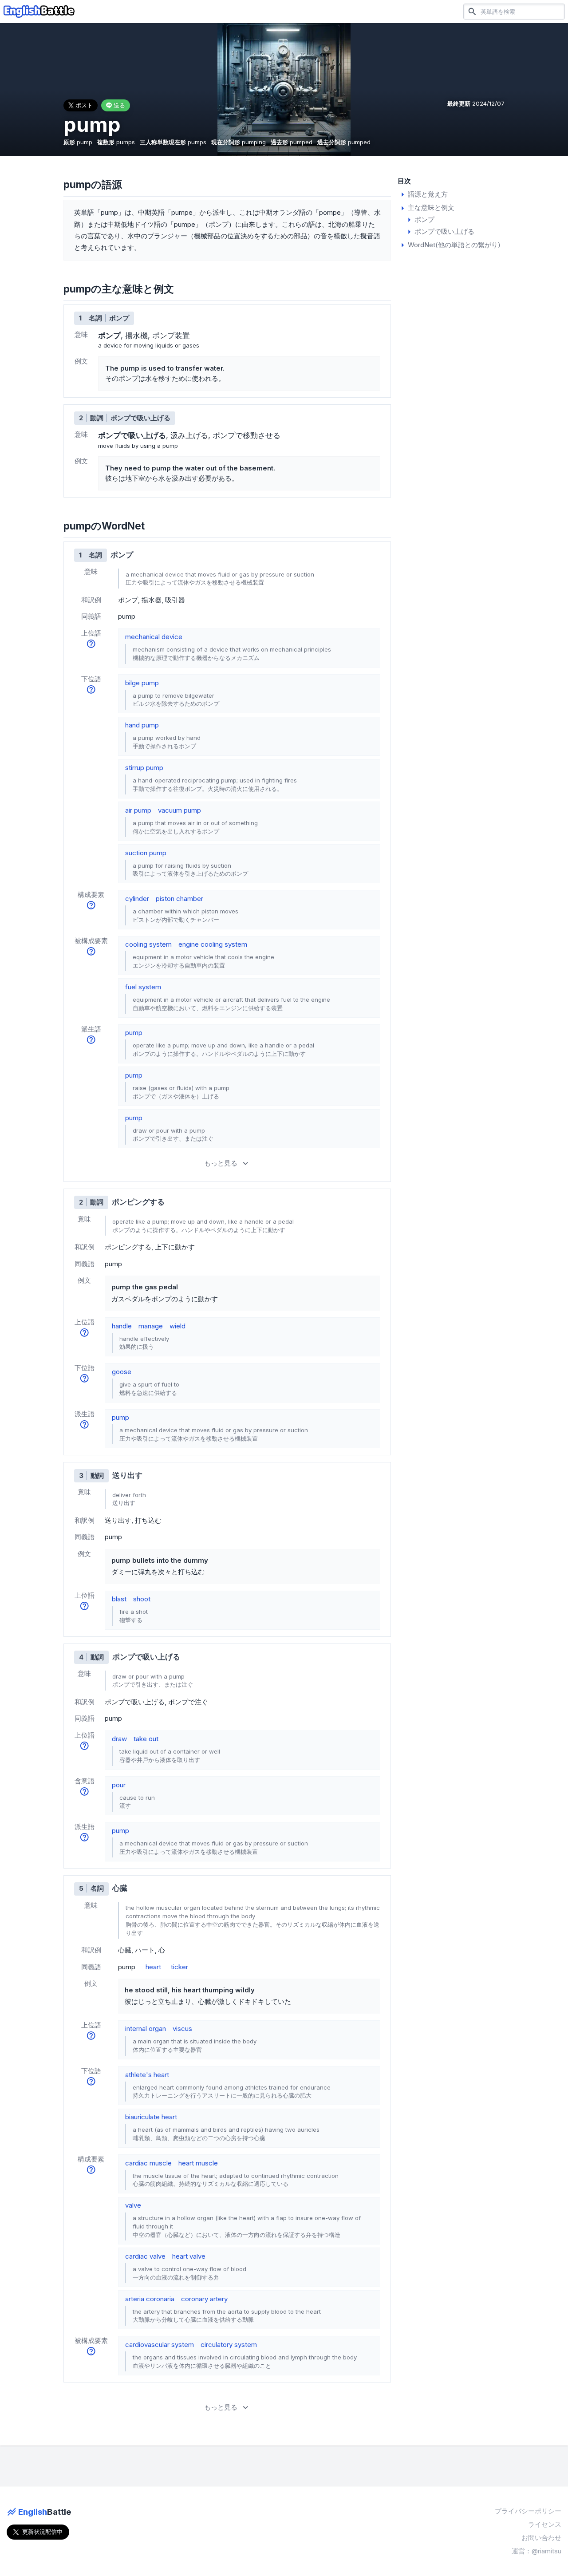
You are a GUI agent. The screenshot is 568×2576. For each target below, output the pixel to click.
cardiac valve (145, 2256)
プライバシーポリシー (528, 2511)
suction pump (146, 853)
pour (119, 1785)
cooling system (148, 944)
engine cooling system (213, 944)
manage (151, 1326)
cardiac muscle (148, 2163)
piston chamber (179, 899)
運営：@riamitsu (536, 2551)
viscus (182, 2029)
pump (134, 1033)
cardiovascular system (160, 2345)
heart (153, 1967)
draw (119, 1739)
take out (146, 1739)
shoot (142, 1599)
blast (119, 1599)
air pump (138, 810)
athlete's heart (147, 2075)
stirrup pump (144, 768)
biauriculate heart (151, 2117)
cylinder (137, 899)
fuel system (143, 987)
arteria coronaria (150, 2299)
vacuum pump (179, 810)
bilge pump (142, 683)
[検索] (472, 11)
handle (122, 1326)
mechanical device (154, 637)
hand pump (142, 725)
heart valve (189, 2256)
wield (177, 1326)
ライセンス (545, 2524)
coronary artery (204, 2299)
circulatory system (229, 2345)
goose (122, 1372)
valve (133, 2205)
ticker (179, 1967)
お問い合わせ (541, 2538)
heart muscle (198, 2163)
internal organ (146, 2029)
